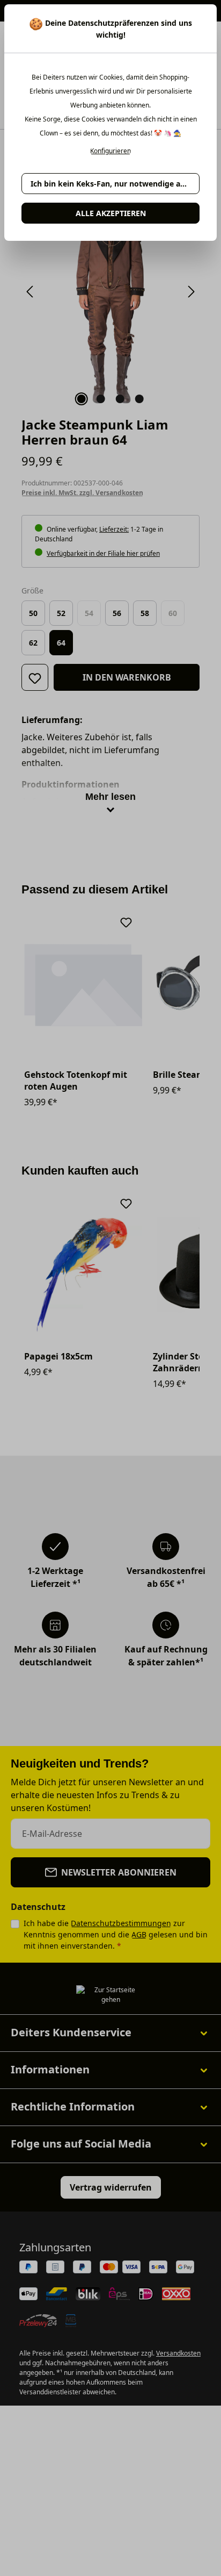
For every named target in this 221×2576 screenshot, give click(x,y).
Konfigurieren (110, 151)
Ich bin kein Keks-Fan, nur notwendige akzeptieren (115, 184)
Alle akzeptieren (111, 213)
